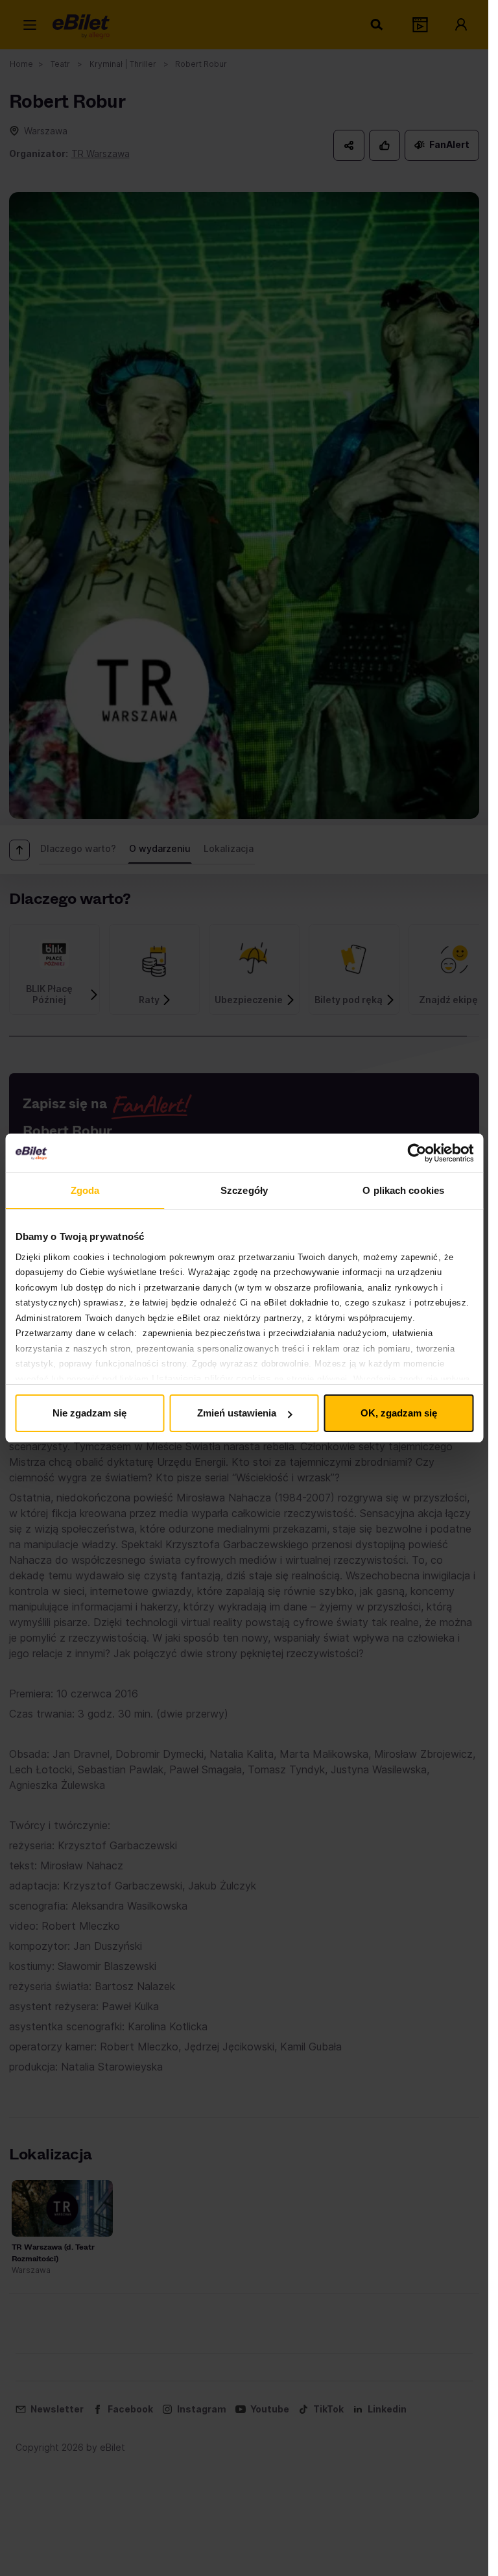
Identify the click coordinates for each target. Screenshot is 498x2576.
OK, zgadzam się (399, 1413)
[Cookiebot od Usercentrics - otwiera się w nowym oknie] (417, 1153)
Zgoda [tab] (85, 1190)
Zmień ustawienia (237, 1413)
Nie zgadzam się (89, 1413)
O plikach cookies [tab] (403, 1190)
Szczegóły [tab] (244, 1190)
